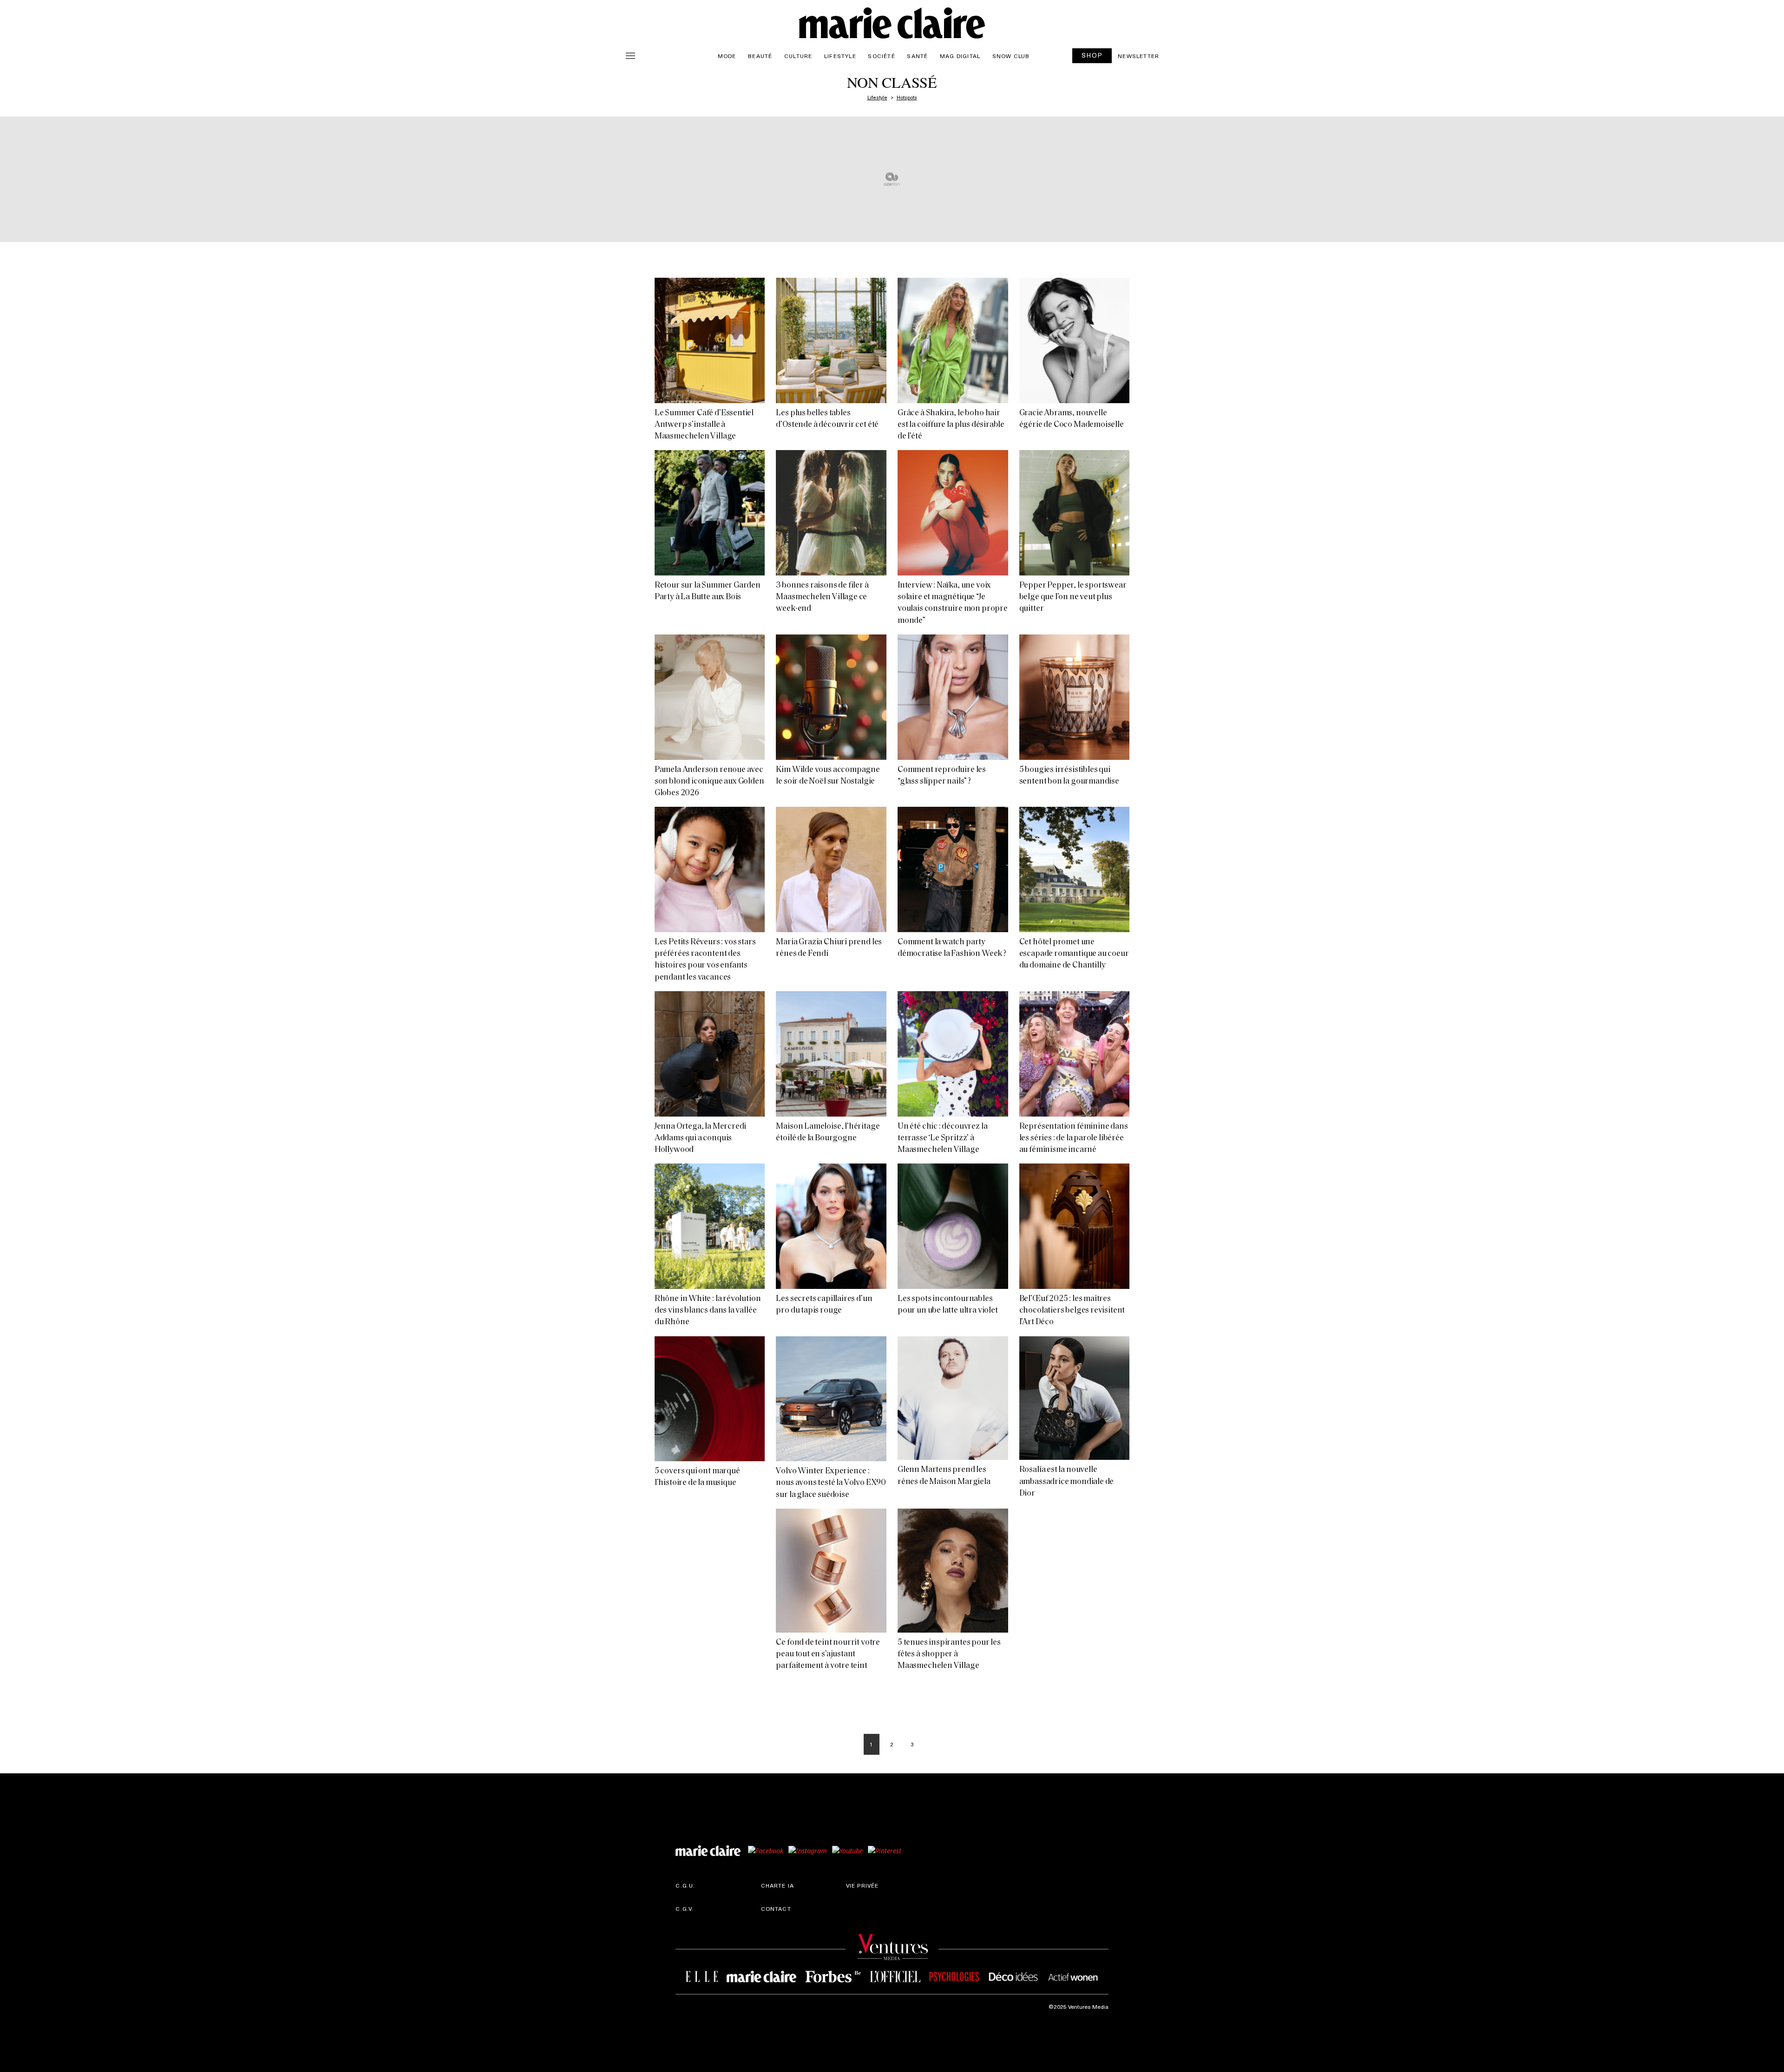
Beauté (760, 56)
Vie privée (862, 1885)
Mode (727, 56)
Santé (917, 56)
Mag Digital (960, 56)
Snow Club (1011, 56)
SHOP (1092, 55)
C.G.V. (685, 1908)
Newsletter (1138, 56)
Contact (776, 1908)
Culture (798, 56)
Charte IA (778, 1885)
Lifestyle (840, 56)
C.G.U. (685, 1885)
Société (881, 56)
